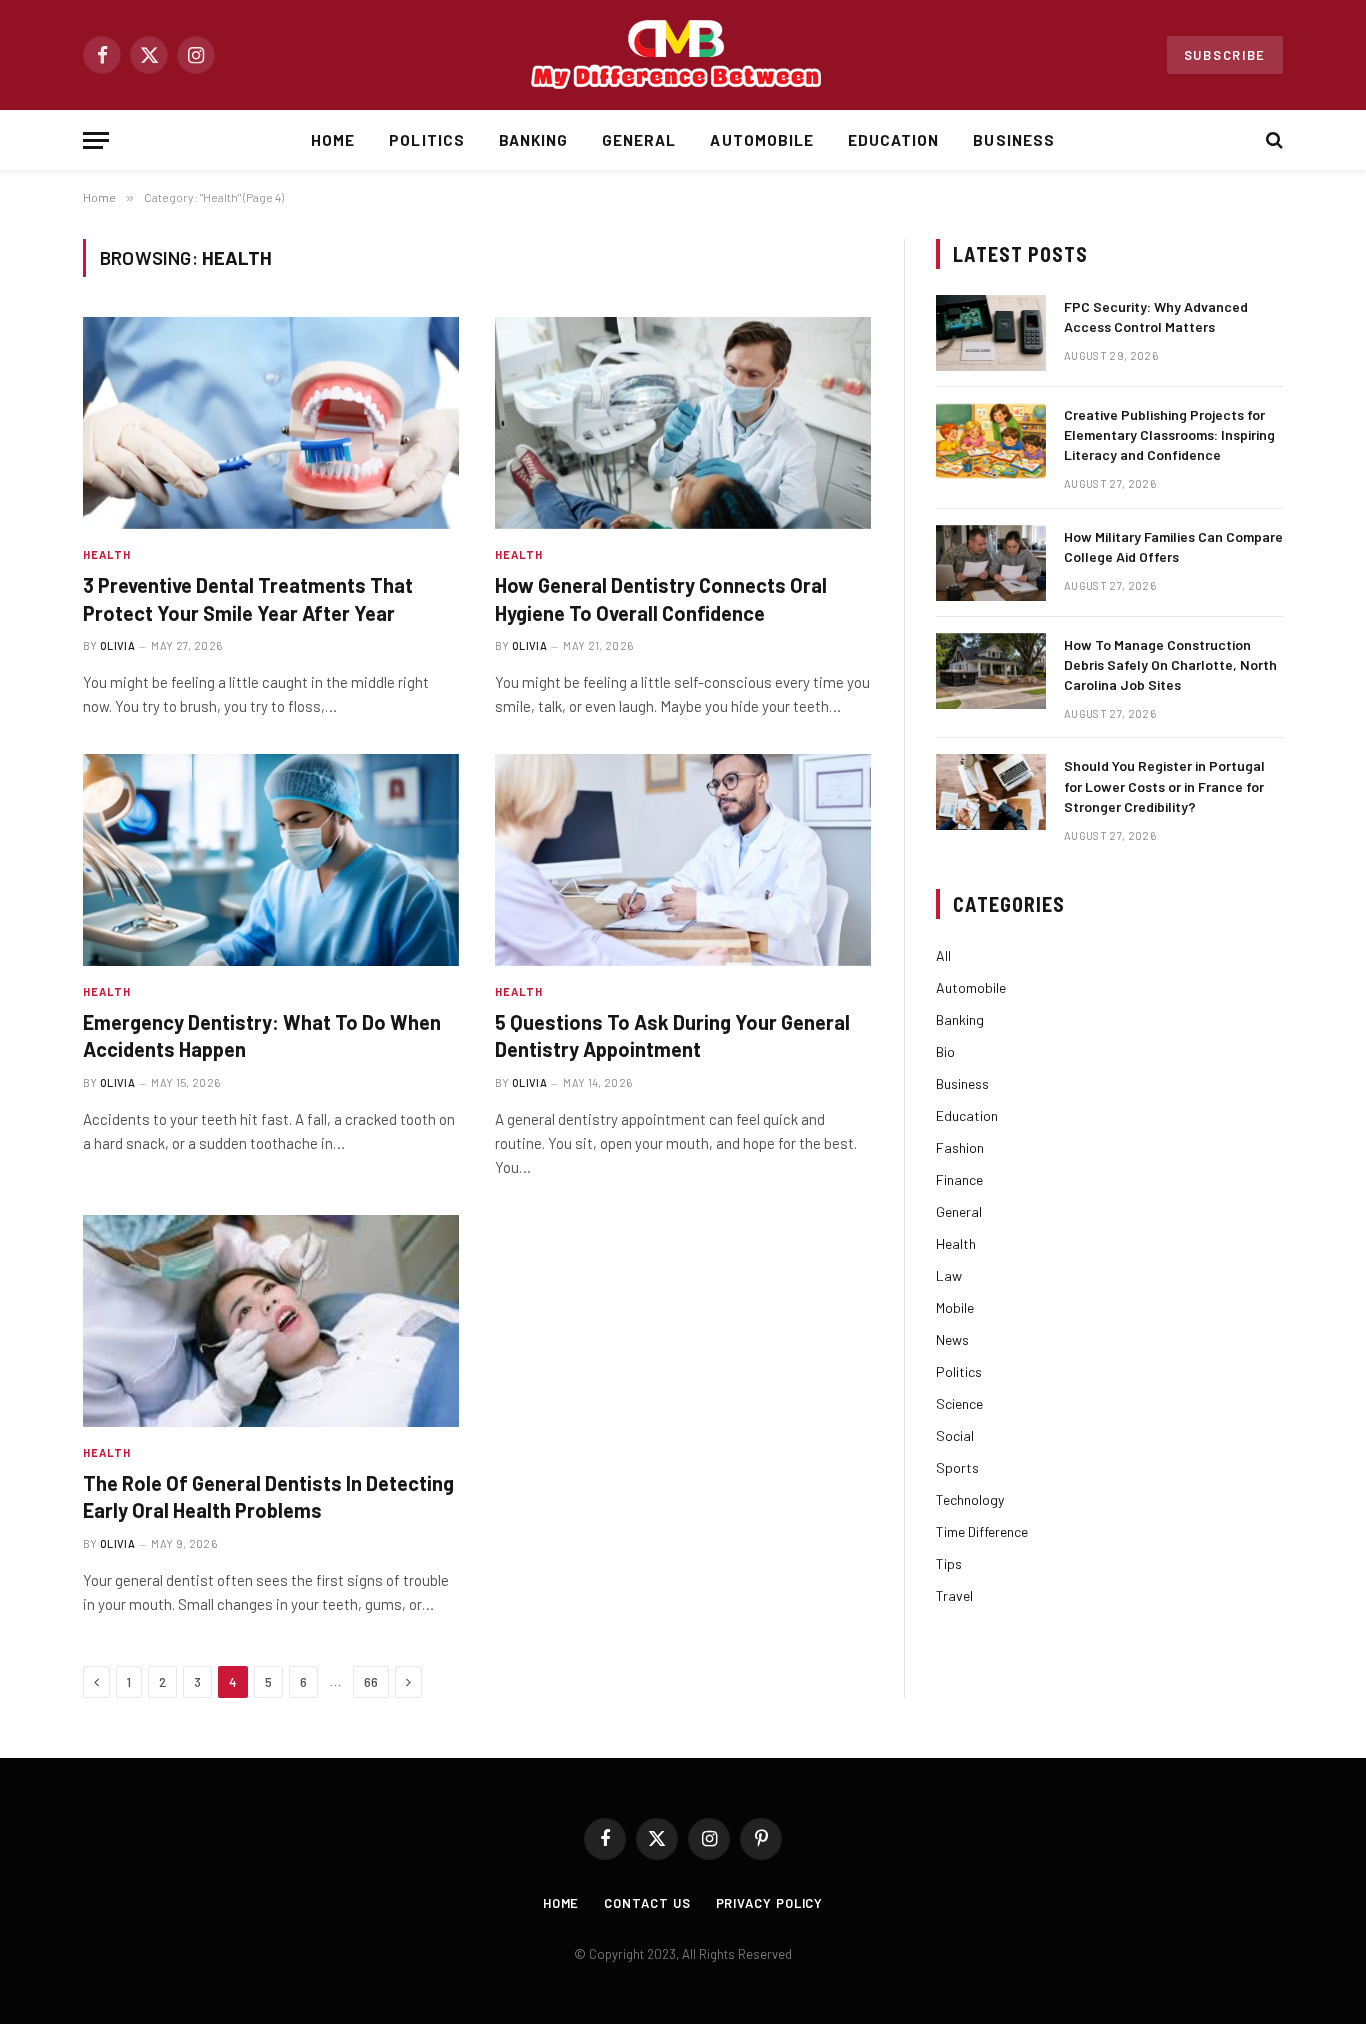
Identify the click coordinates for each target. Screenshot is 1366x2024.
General (639, 140)
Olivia (117, 645)
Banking (533, 140)
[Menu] (96, 140)
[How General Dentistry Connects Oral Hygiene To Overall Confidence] (683, 423)
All (943, 955)
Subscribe (1225, 55)
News (952, 1339)
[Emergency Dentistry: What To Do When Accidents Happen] (271, 860)
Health (107, 554)
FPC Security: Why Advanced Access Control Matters (1156, 316)
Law (949, 1275)
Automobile (762, 140)
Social (955, 1435)
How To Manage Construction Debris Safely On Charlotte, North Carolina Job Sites (1170, 664)
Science (959, 1403)
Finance (959, 1179)
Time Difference (982, 1531)
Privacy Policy (770, 1903)
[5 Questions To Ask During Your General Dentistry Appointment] (683, 860)
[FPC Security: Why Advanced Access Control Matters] (991, 333)
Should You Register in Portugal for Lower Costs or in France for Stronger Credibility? (1164, 785)
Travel (954, 1595)
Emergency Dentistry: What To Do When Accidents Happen (262, 1035)
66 (371, 1682)
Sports (957, 1467)
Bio (945, 1051)
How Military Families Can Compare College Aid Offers (1173, 546)
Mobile (955, 1307)
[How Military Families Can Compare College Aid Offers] (991, 563)
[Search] (1272, 140)
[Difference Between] (683, 55)
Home (333, 140)
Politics (426, 140)
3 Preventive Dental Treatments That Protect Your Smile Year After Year (248, 598)
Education (893, 140)
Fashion (960, 1147)
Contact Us (647, 1903)
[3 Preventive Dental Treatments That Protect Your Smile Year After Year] (271, 423)
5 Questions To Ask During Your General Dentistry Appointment (672, 1035)
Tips (949, 1563)
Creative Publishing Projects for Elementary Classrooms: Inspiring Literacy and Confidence (1169, 434)
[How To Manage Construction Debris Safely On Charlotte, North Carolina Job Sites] (991, 671)
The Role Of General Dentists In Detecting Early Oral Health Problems (268, 1496)
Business (1013, 140)
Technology (970, 1499)
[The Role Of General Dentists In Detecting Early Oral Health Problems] (271, 1321)
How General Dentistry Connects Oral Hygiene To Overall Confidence (661, 598)
